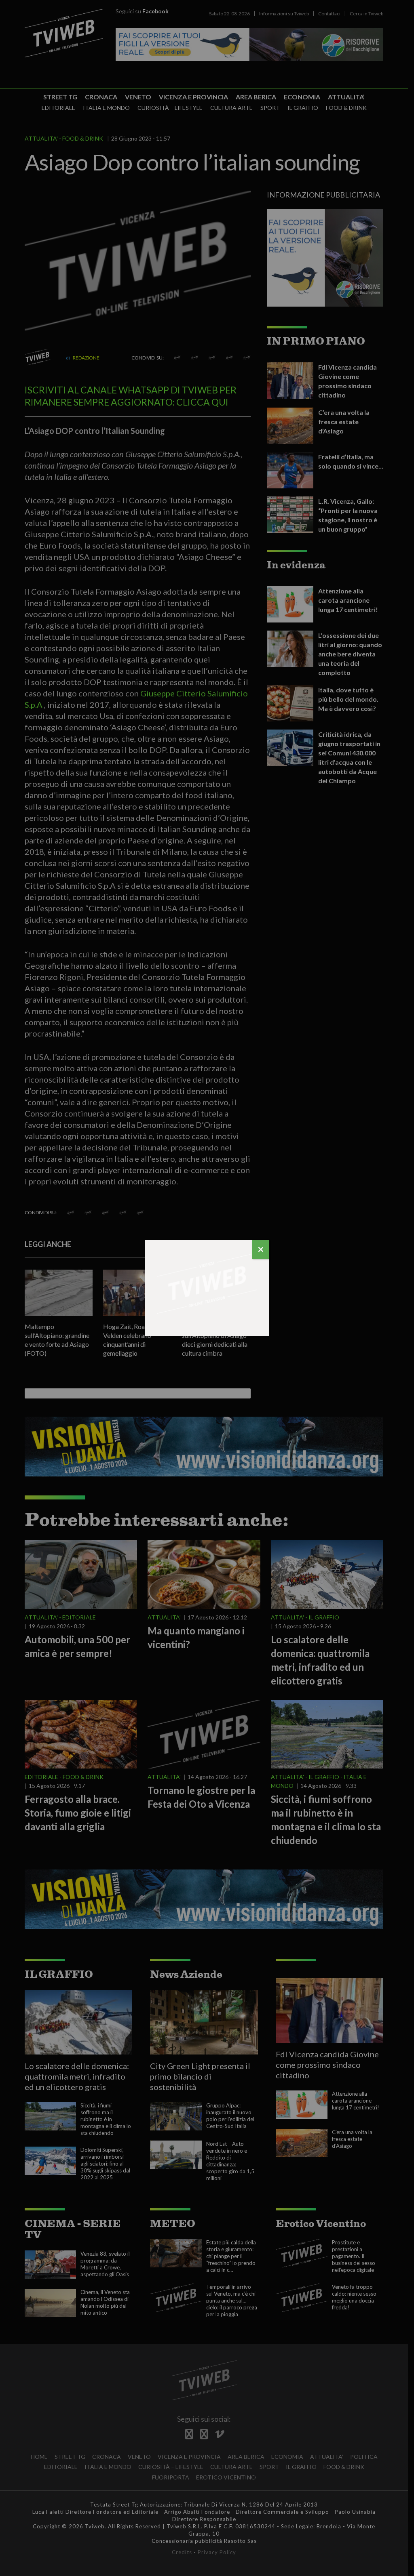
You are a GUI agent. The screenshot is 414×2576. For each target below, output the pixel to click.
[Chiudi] (261, 1250)
